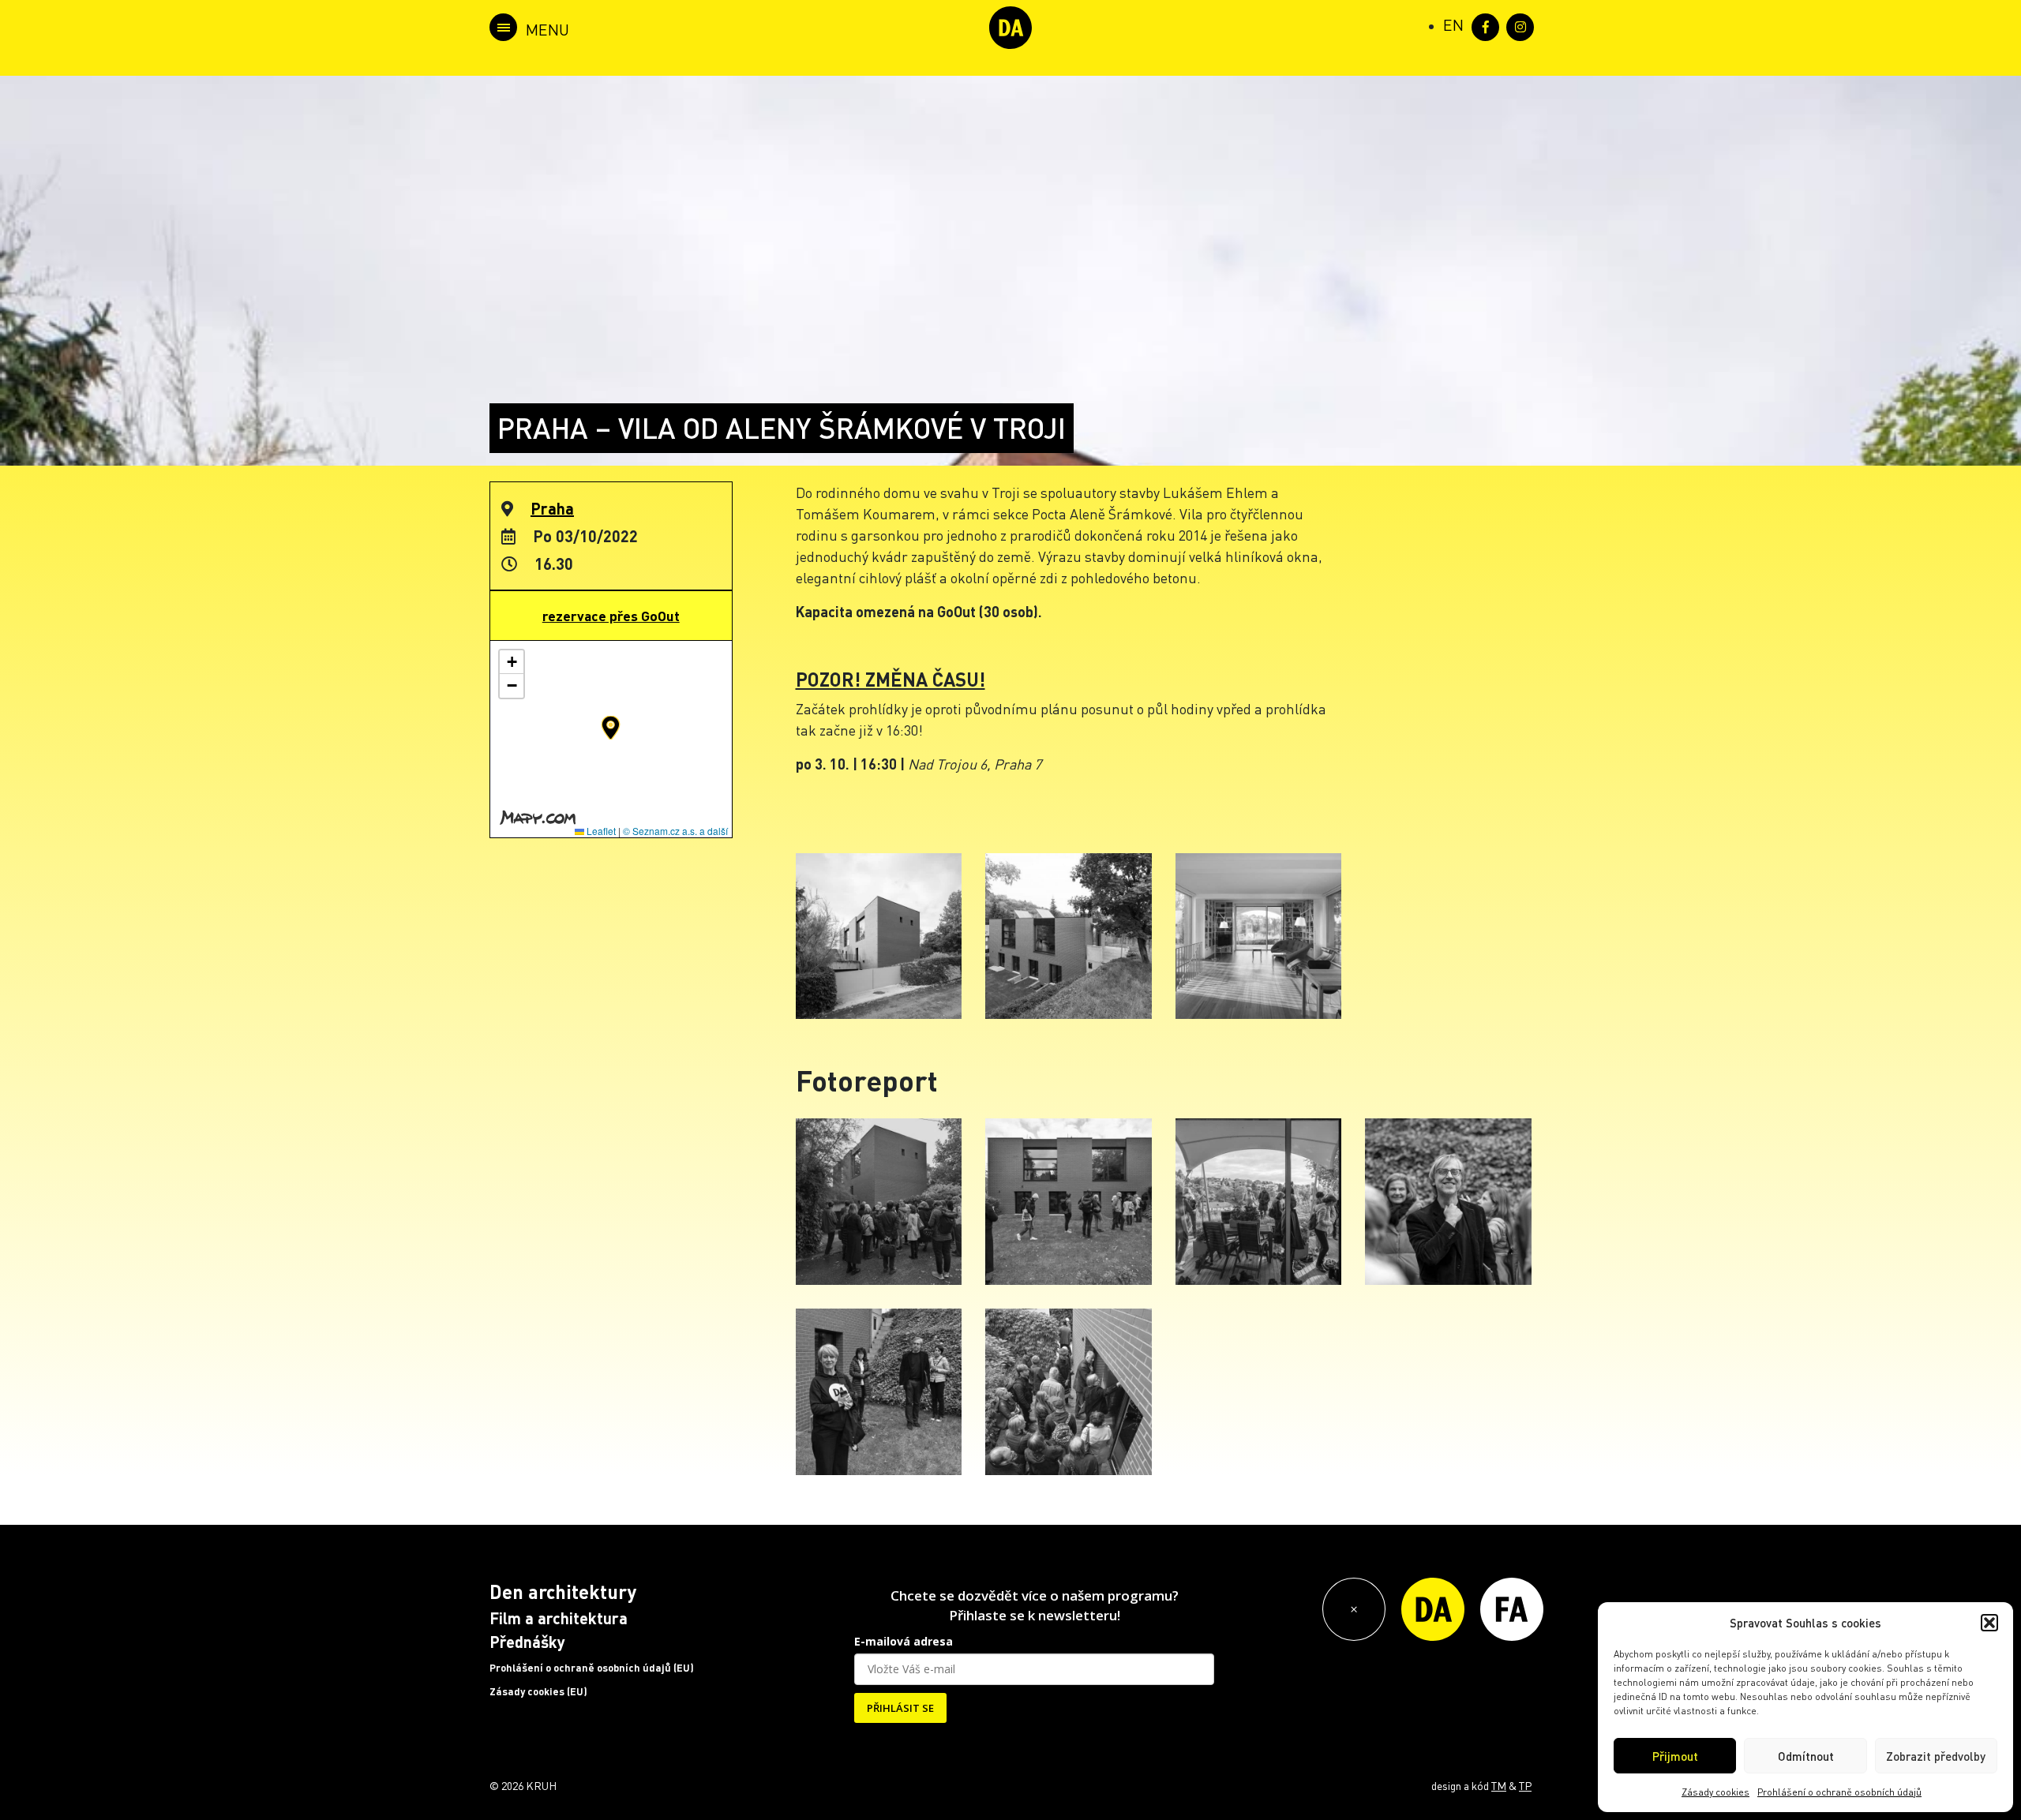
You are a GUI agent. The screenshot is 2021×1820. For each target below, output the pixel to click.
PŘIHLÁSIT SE (900, 1708)
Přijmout (1675, 1756)
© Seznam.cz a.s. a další (675, 831)
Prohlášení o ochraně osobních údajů (1839, 1792)
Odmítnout (1806, 1756)
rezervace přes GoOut (611, 616)
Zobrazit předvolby (1936, 1756)
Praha (552, 508)
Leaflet (600, 831)
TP (1525, 1785)
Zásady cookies (1715, 1792)
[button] (1989, 1623)
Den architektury (563, 1592)
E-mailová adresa (904, 1641)
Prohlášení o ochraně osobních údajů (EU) (592, 1668)
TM (1499, 1785)
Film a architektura (559, 1618)
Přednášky (527, 1642)
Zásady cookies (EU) (538, 1691)
